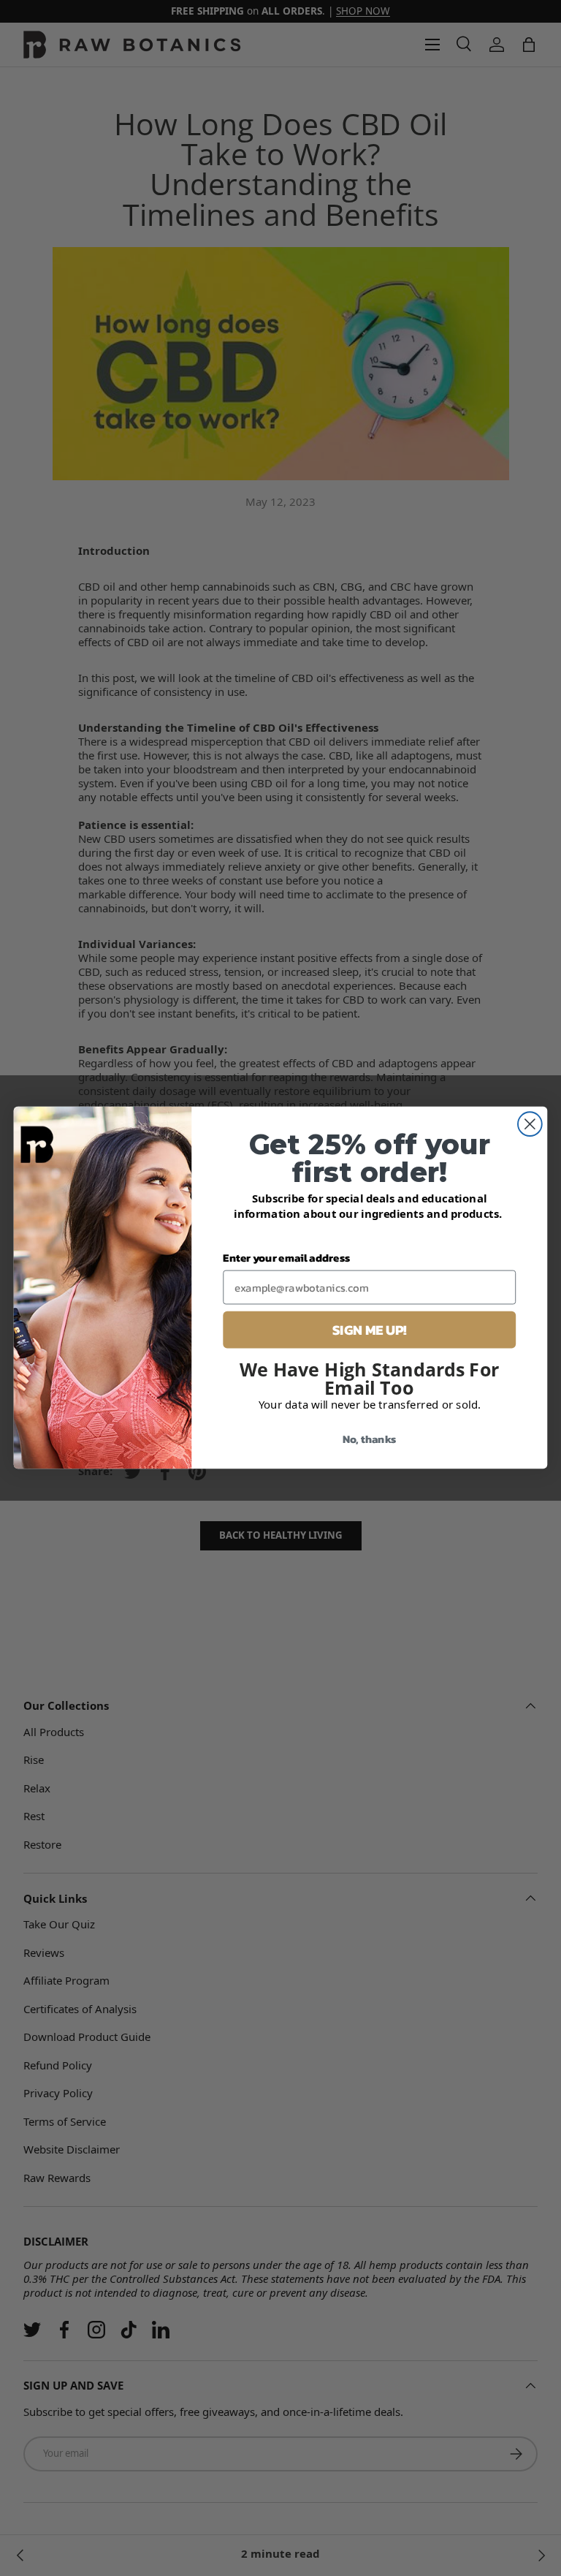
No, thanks (370, 1439)
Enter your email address (286, 1258)
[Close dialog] (530, 1125)
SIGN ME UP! (370, 1330)
